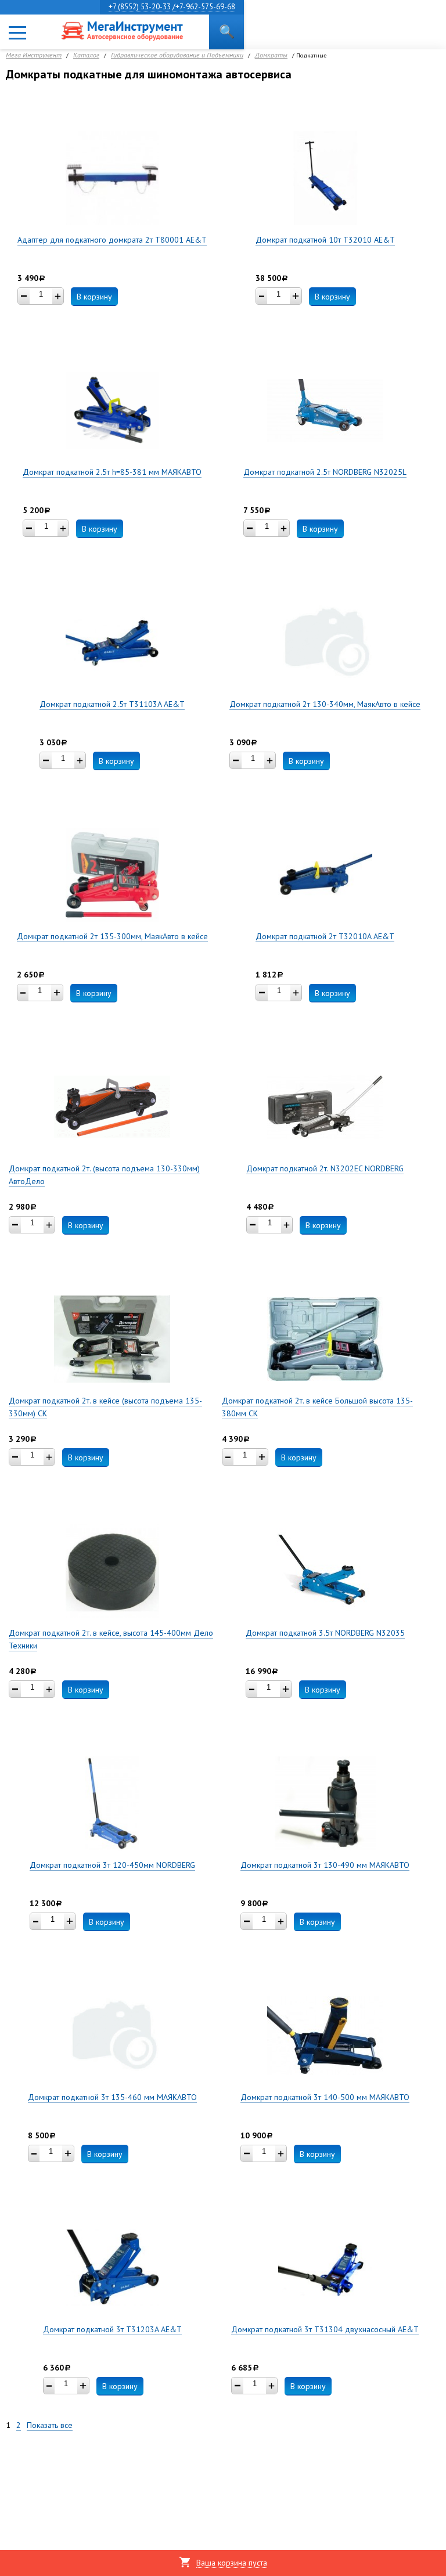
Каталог (86, 55)
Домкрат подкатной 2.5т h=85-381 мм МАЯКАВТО (112, 472)
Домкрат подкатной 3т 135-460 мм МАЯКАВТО (112, 2097)
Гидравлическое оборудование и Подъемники (177, 55)
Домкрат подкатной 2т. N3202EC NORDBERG (325, 1168)
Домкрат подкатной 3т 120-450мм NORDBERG (112, 1865)
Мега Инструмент (34, 55)
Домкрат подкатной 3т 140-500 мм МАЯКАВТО (325, 2097)
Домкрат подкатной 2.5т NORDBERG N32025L (325, 472)
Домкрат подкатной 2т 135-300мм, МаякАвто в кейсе (112, 936)
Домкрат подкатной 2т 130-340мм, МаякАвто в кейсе (325, 704)
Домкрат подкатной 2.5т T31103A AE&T (112, 704)
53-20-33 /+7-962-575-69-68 (172, 7)
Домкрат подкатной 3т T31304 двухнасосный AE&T (325, 2329)
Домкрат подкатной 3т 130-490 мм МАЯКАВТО (325, 1865)
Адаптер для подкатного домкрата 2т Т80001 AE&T (112, 240)
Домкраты (271, 55)
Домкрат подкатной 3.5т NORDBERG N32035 (325, 1633)
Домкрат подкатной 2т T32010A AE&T (325, 936)
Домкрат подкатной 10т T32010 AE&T (325, 240)
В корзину (94, 297)
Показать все (50, 2425)
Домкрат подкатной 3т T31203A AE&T (112, 2329)
